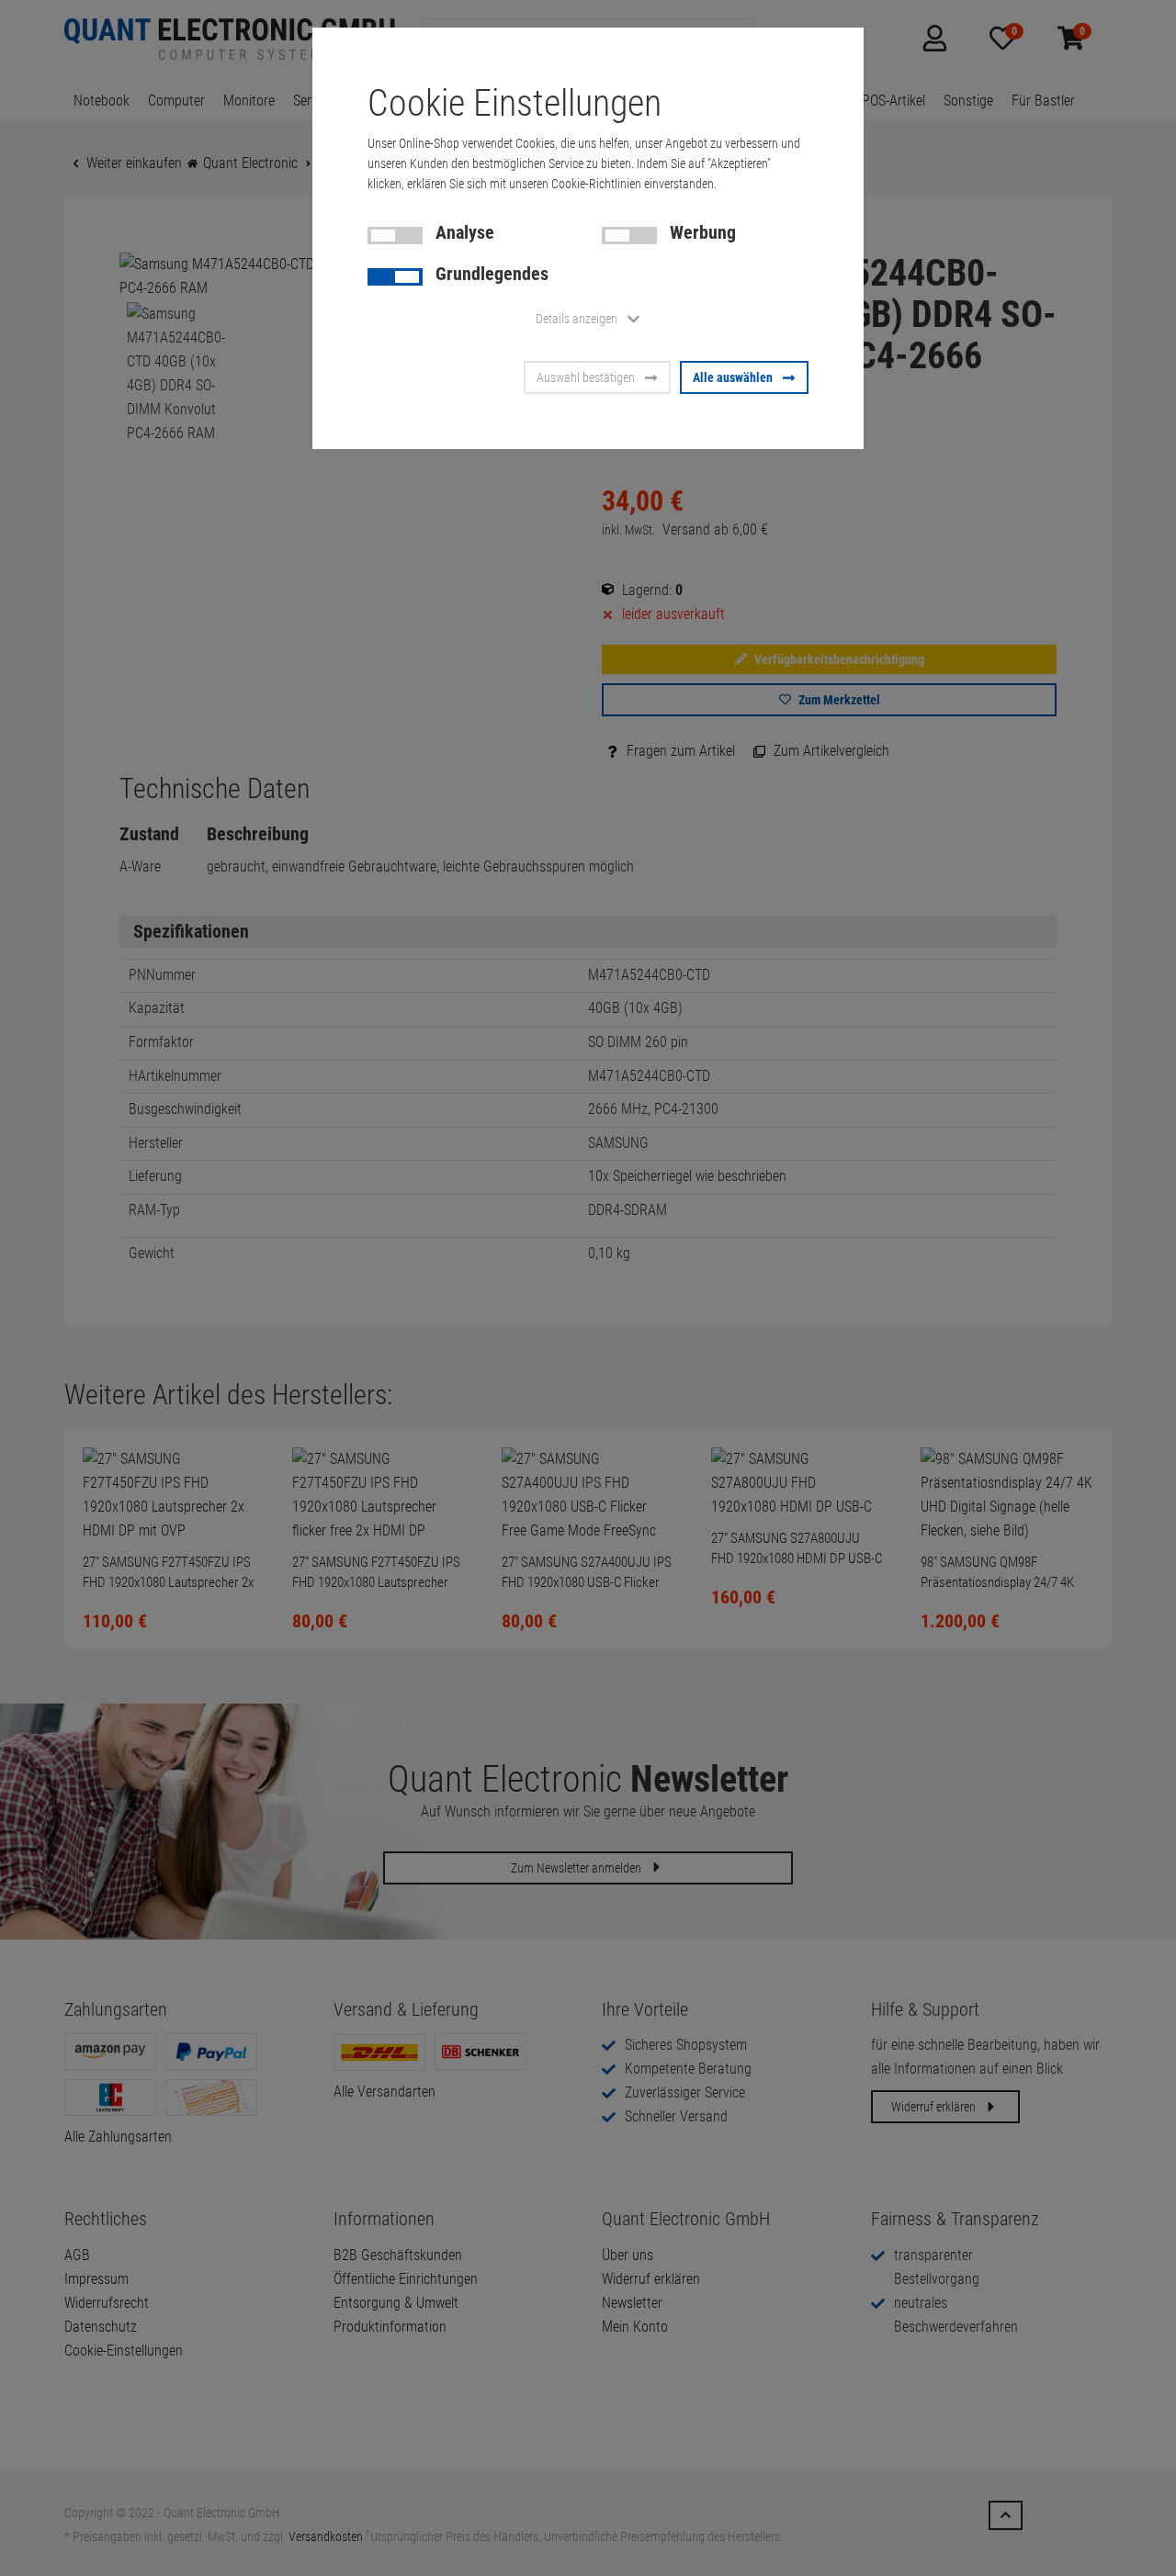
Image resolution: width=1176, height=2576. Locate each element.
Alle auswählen (733, 377)
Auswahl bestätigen (586, 377)
